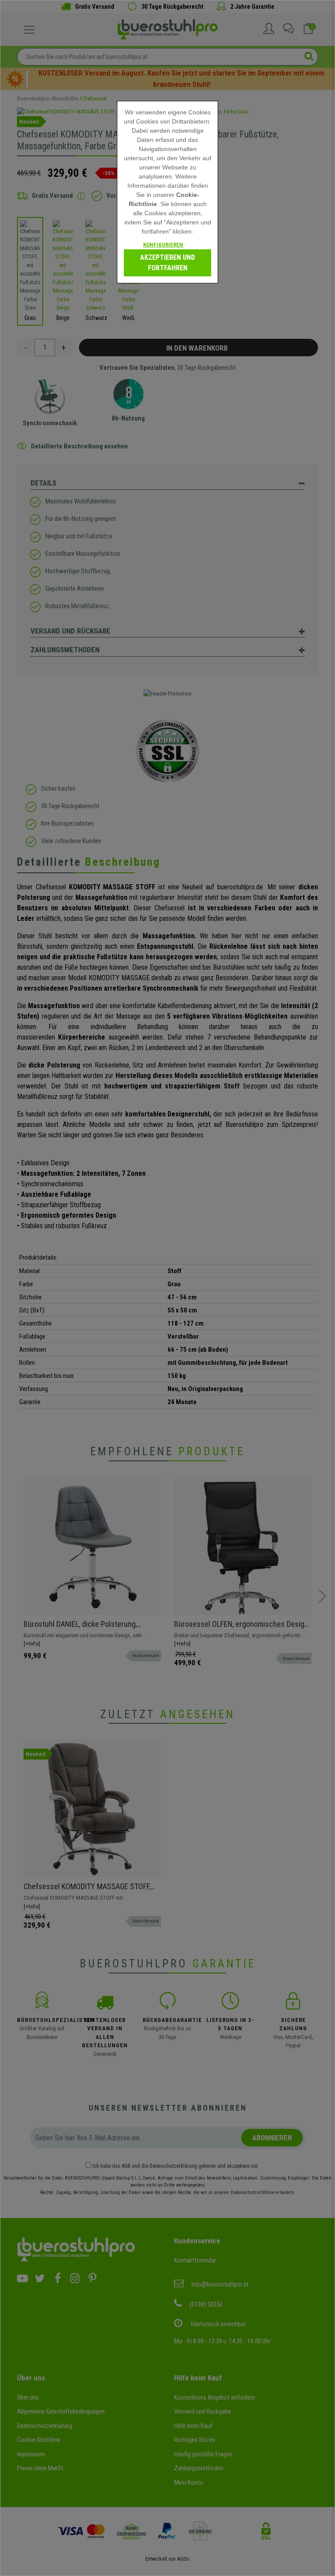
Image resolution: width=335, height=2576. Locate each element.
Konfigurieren (163, 245)
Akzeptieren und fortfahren (167, 263)
